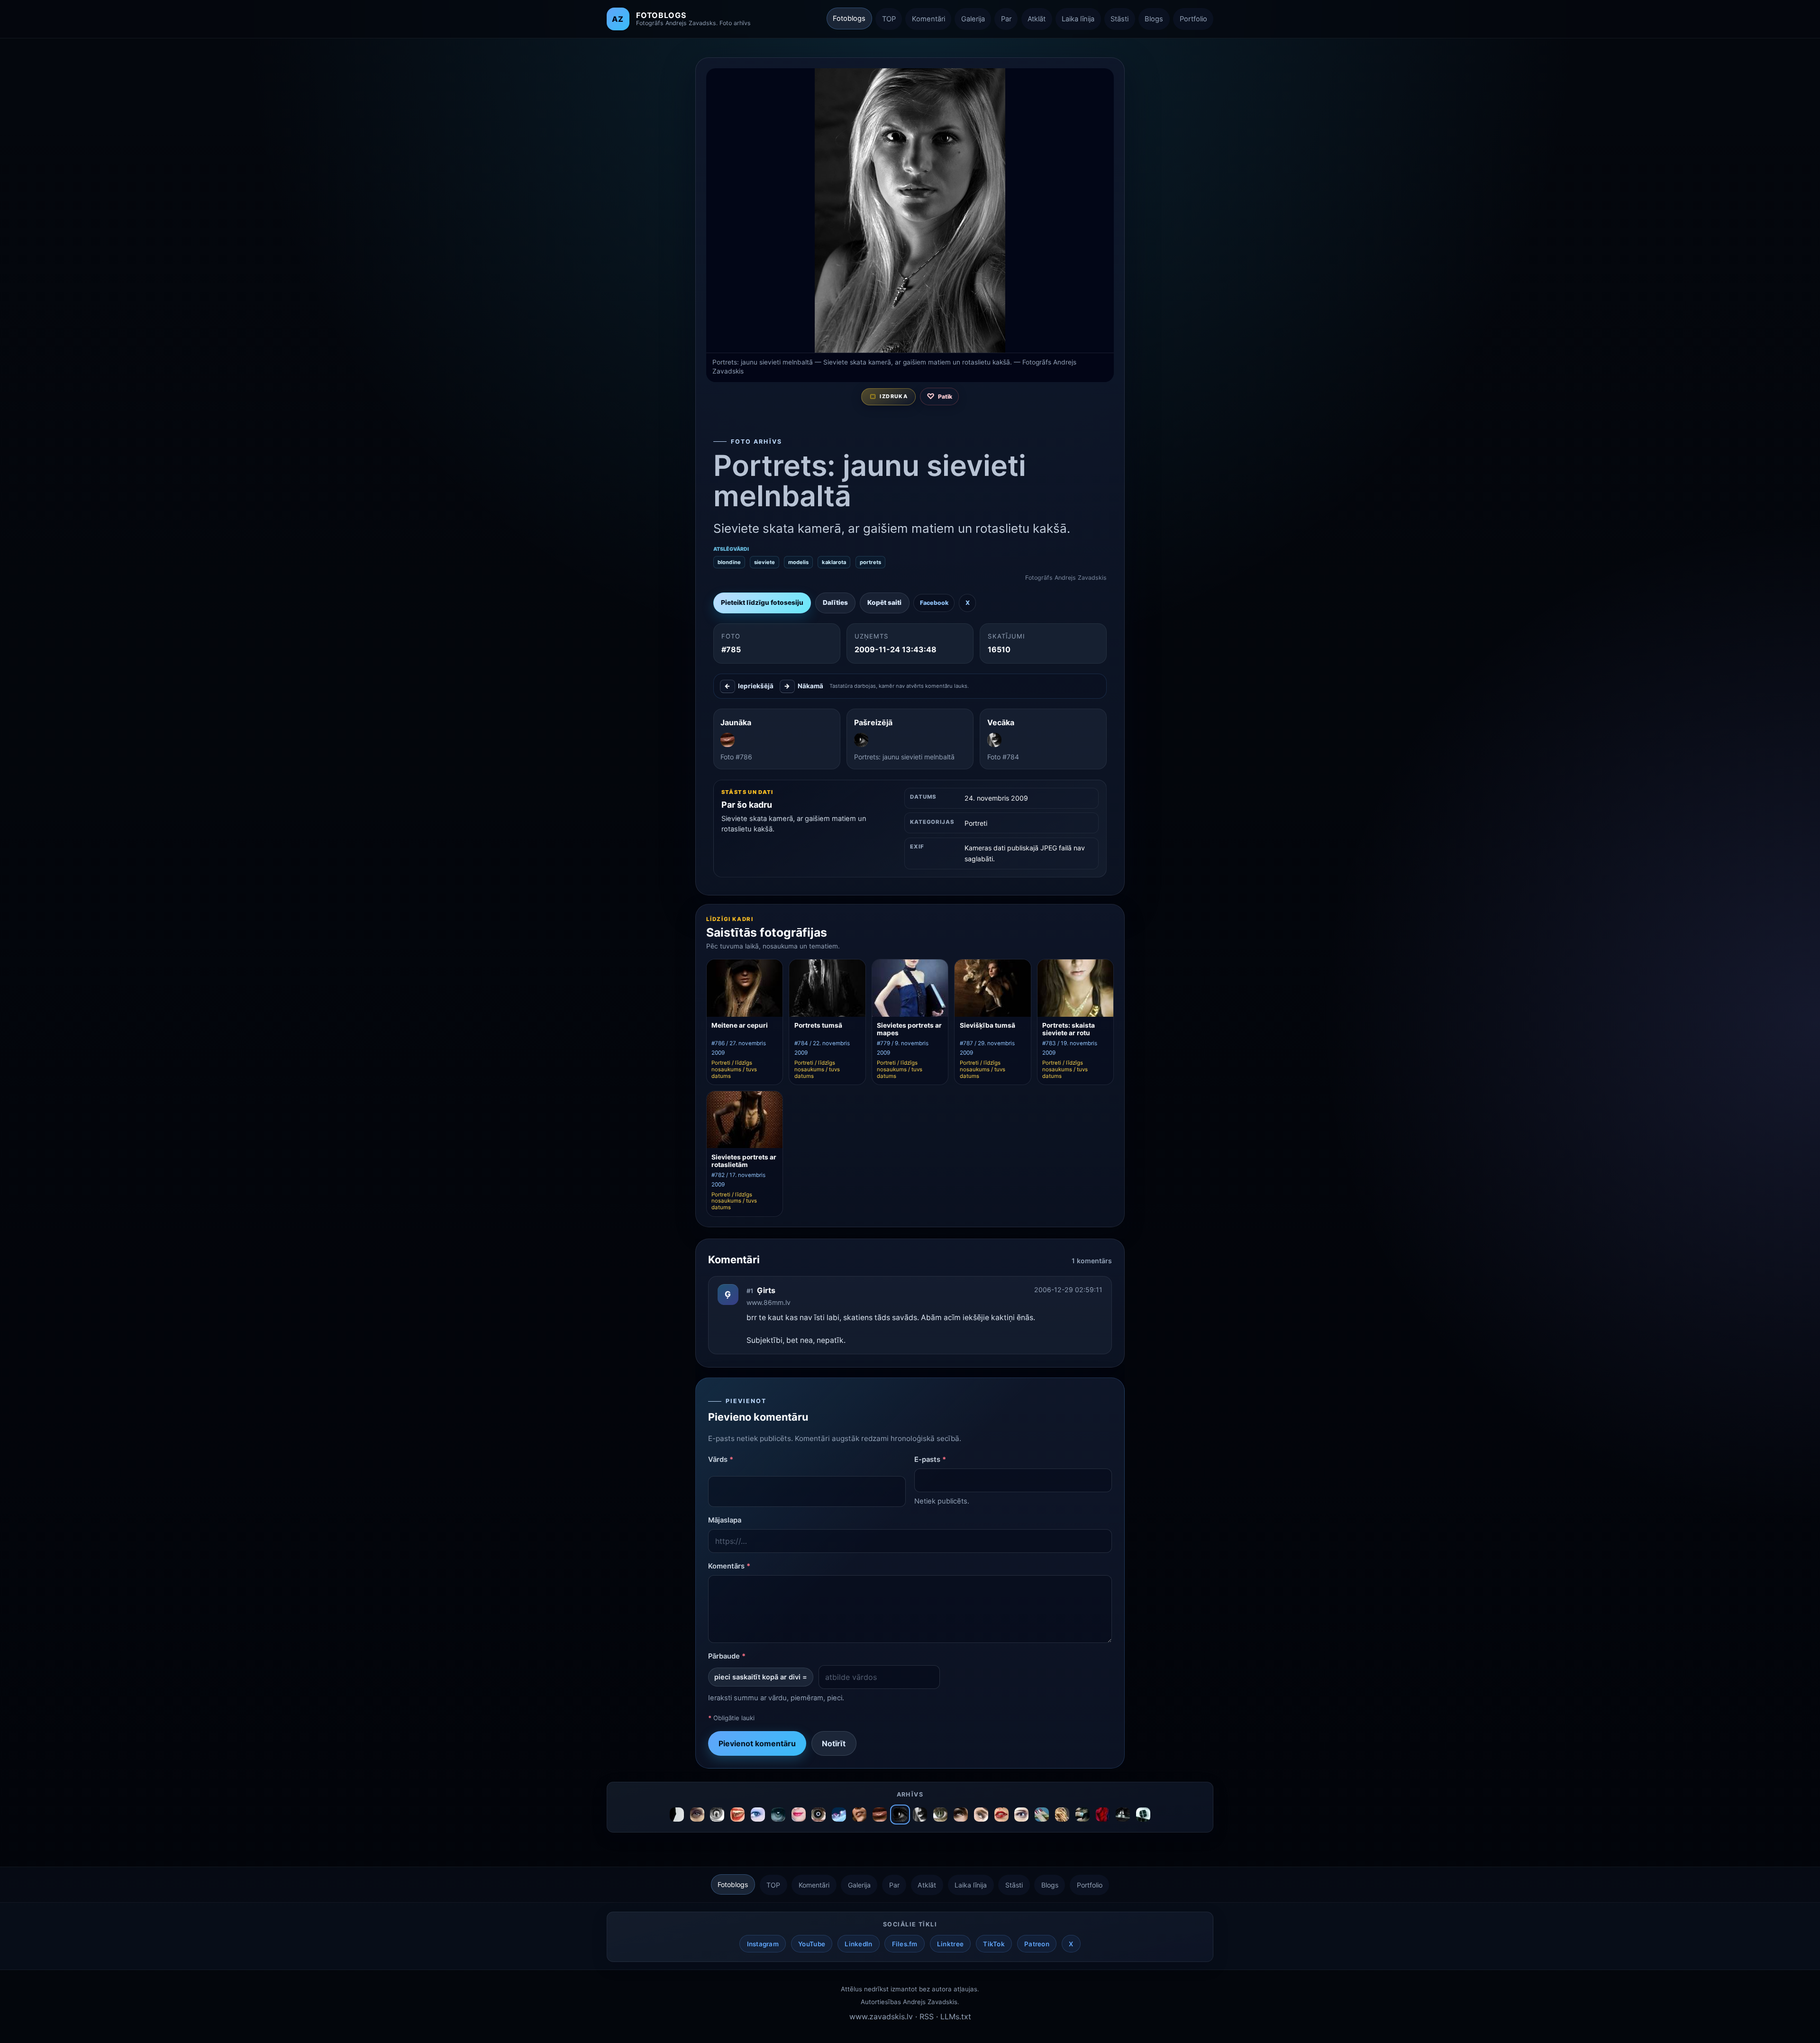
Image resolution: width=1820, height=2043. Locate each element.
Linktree (950, 1944)
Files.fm (905, 1944)
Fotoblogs (849, 18)
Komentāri (928, 19)
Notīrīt (834, 1743)
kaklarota (834, 562)
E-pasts (930, 1459)
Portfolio (1193, 19)
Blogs (1154, 19)
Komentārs (729, 1566)
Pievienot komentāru (757, 1743)
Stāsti (1119, 19)
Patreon (1037, 1944)
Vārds (721, 1459)
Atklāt (1037, 19)
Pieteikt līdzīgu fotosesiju (762, 602)
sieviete (764, 562)
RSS (927, 2016)
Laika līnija (1078, 19)
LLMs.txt (956, 2016)
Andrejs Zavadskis (930, 2002)
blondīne (729, 562)
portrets (870, 562)
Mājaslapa (725, 1520)
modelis (798, 562)
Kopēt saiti (884, 602)
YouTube (812, 1944)
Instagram (763, 1944)
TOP (889, 19)
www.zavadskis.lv (881, 2016)
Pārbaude (727, 1656)
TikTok (994, 1944)
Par (1006, 19)
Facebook (934, 603)
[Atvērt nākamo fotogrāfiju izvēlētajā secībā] (910, 210)
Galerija (973, 19)
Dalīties (835, 602)
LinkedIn (858, 1944)
